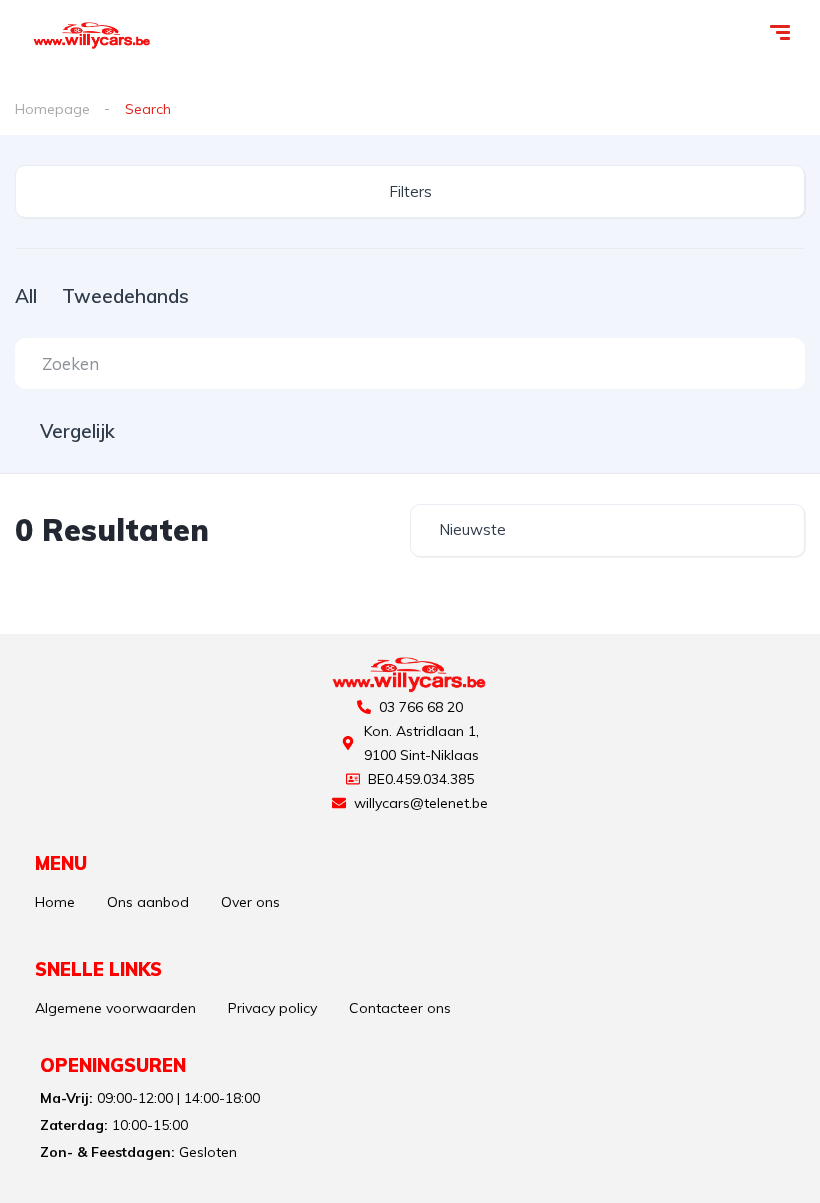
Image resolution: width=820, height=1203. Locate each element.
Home (55, 902)
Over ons (250, 902)
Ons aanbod (148, 902)
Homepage (52, 109)
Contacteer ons (400, 1008)
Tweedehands (125, 296)
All (26, 296)
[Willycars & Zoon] (92, 35)
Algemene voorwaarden (115, 1008)
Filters (410, 191)
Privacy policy (272, 1008)
